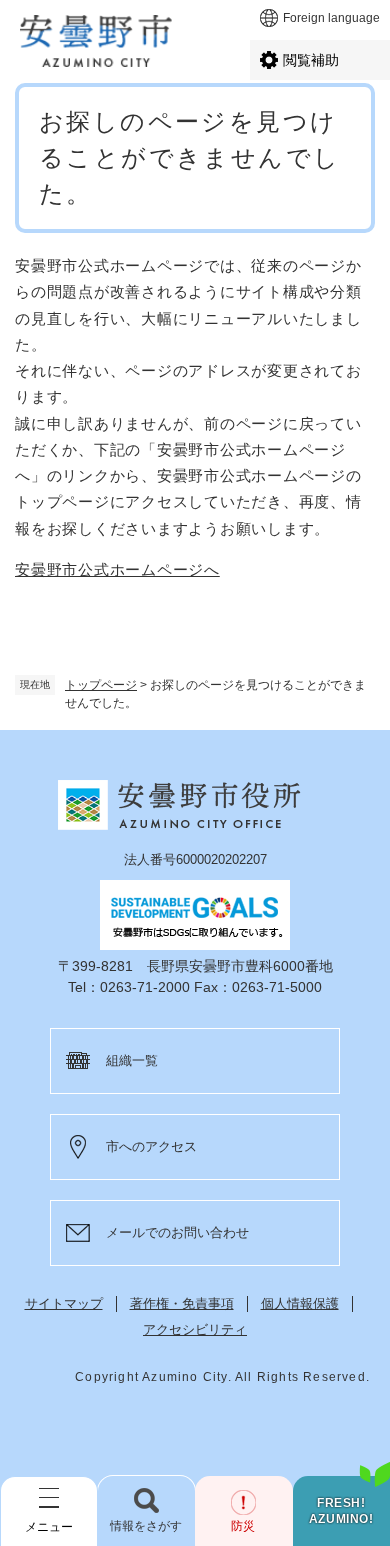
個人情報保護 (300, 1303)
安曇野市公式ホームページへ (117, 569)
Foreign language (331, 18)
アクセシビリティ (195, 1329)
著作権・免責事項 (182, 1303)
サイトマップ (64, 1303)
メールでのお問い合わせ (177, 1232)
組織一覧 (132, 1060)
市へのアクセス (151, 1146)
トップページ (101, 685)
